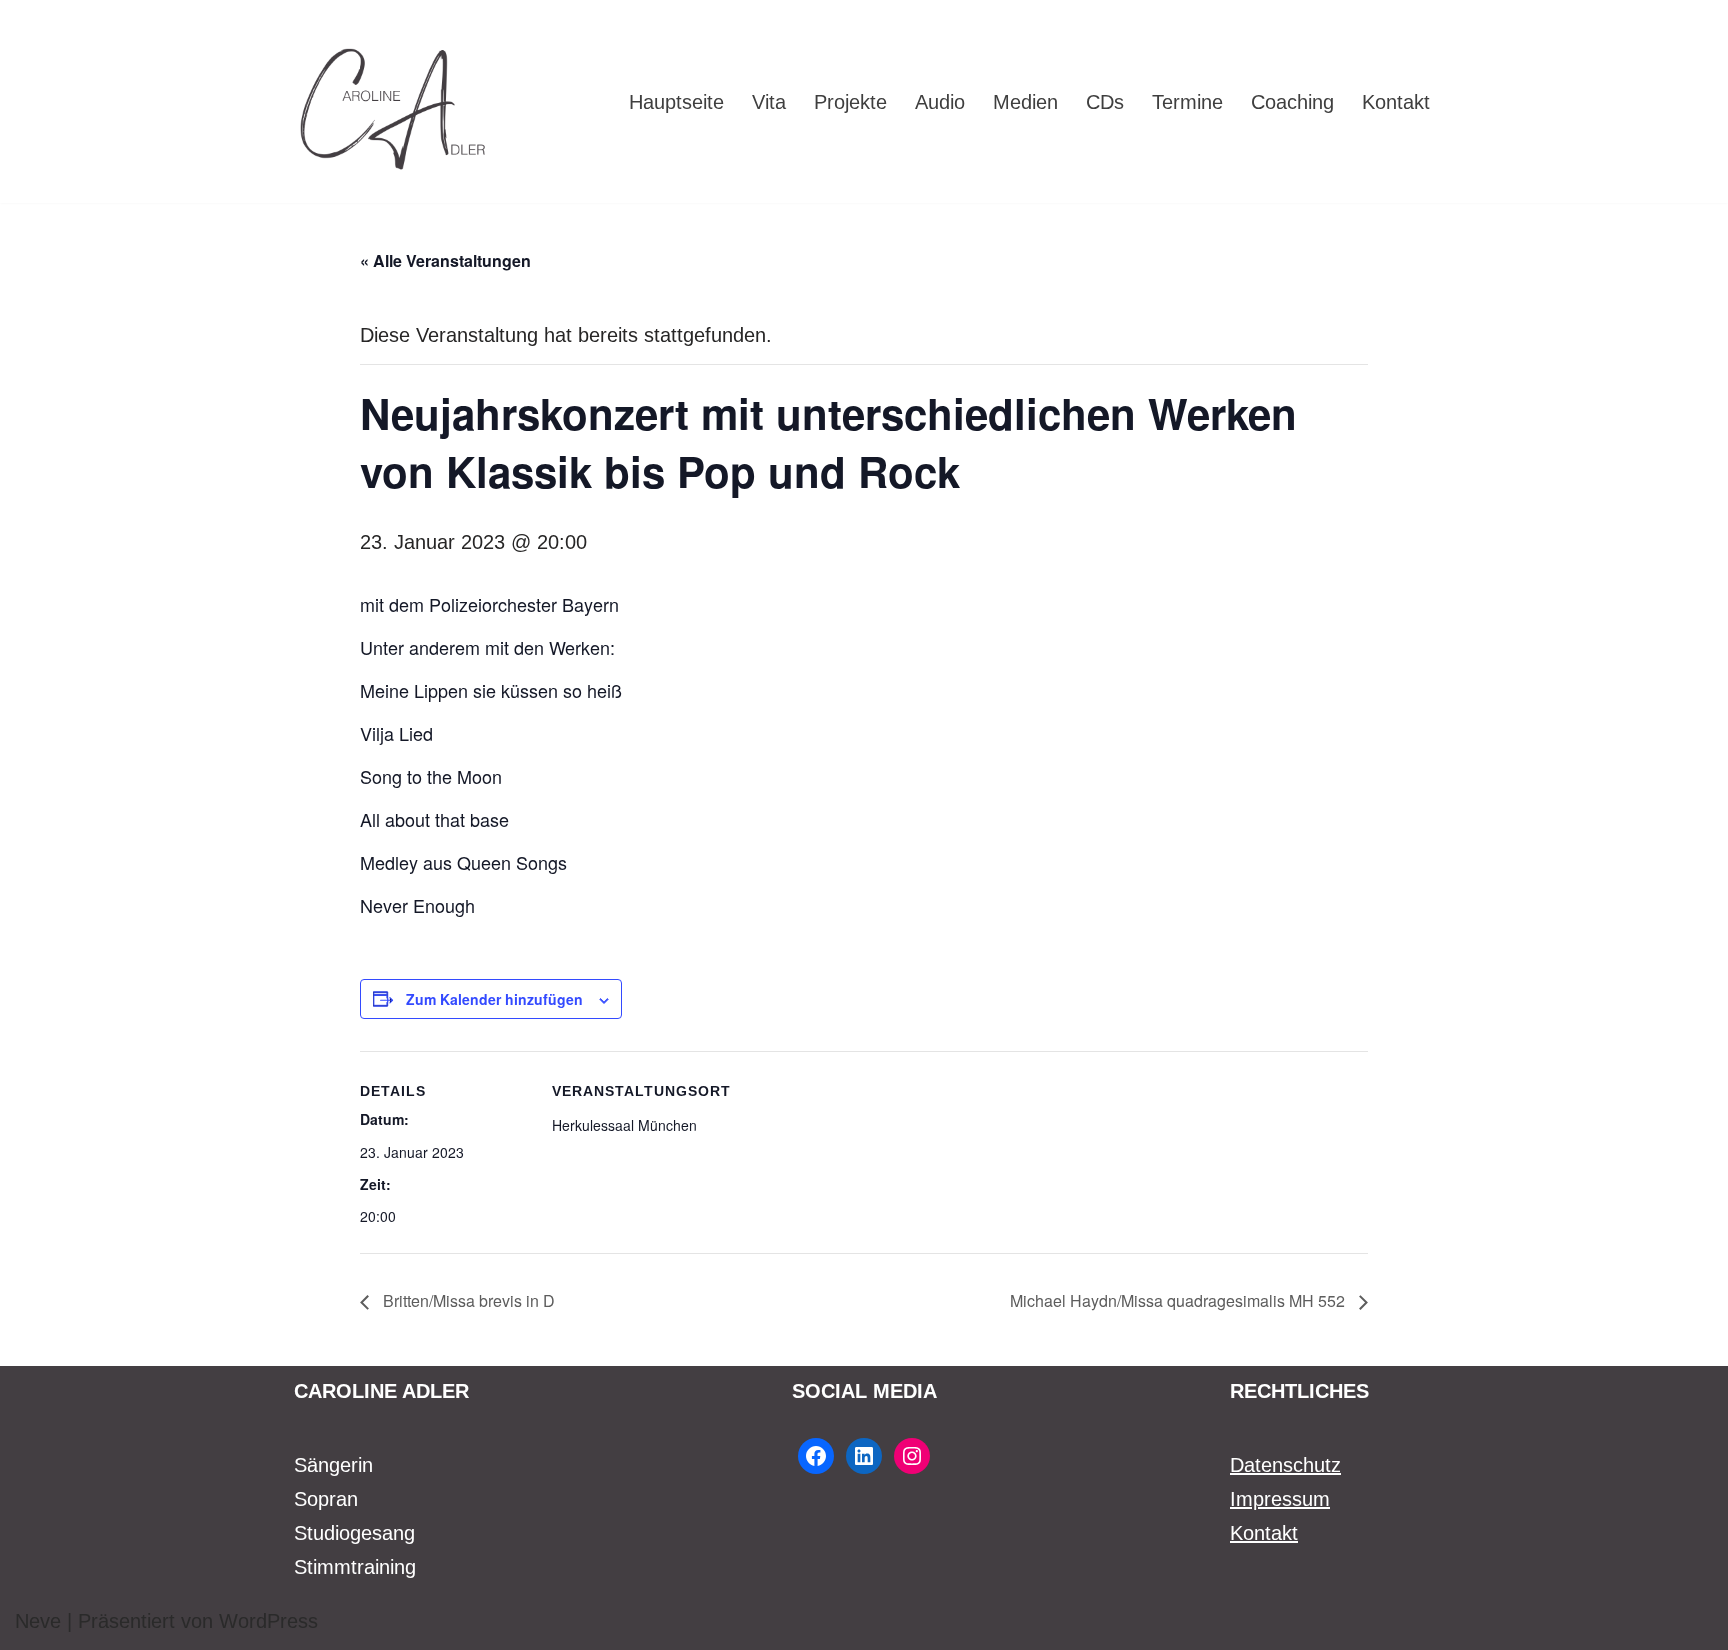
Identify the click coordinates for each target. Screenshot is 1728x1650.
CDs (1105, 102)
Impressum (1280, 1499)
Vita (769, 102)
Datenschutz (1285, 1465)
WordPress (268, 1621)
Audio (940, 102)
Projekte (850, 102)
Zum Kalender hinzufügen (494, 999)
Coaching (1292, 102)
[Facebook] (816, 1456)
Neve (38, 1621)
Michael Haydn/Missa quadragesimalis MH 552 (1179, 1300)
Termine (1187, 102)
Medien (1025, 102)
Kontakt (1396, 102)
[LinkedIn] (864, 1456)
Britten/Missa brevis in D (467, 1300)
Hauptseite (676, 102)
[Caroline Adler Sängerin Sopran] (394, 101)
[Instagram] (912, 1456)
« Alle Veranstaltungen (445, 260)
